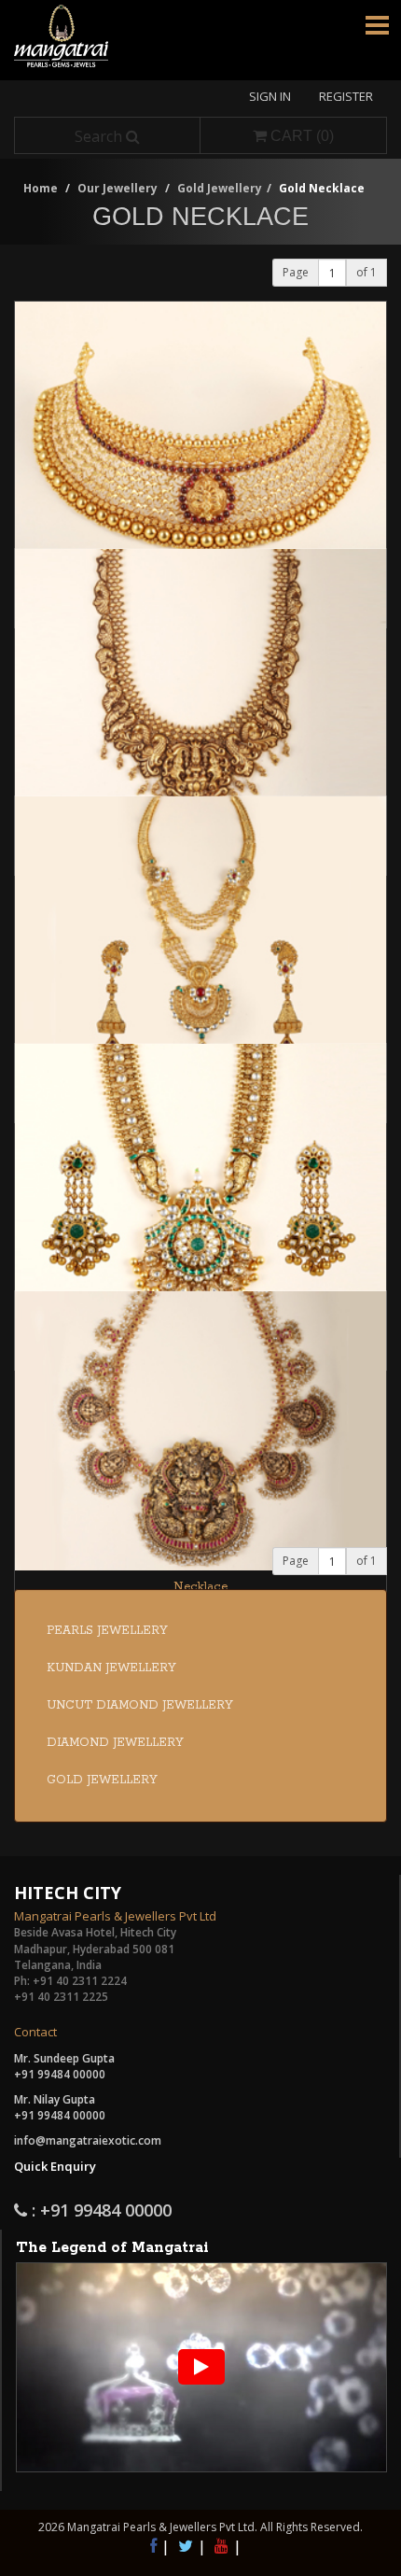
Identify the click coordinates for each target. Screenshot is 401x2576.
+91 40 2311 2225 (61, 1997)
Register (346, 96)
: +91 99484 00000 (99, 2211)
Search (100, 136)
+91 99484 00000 (60, 2074)
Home (41, 188)
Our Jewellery (118, 188)
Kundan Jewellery (111, 1668)
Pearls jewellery (107, 1631)
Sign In (270, 96)
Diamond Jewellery (115, 1743)
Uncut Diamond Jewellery (140, 1705)
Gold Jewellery (220, 188)
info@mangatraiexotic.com (88, 2140)
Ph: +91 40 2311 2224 (70, 1981)
